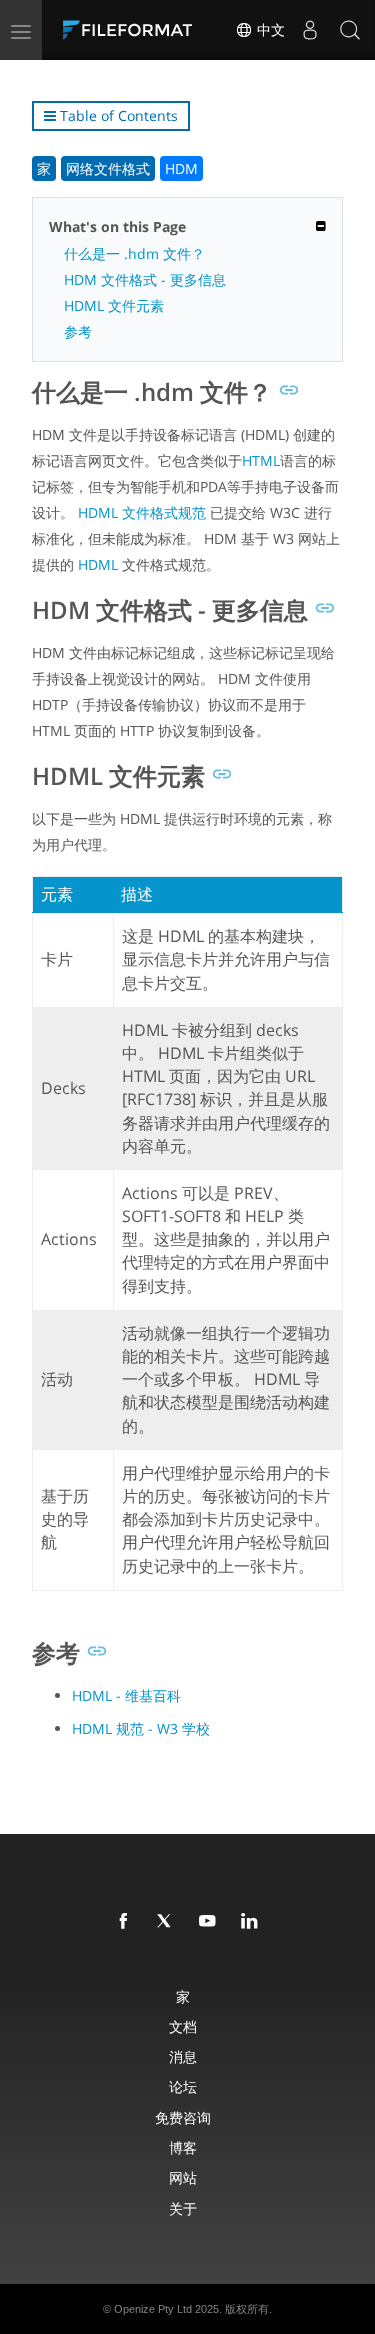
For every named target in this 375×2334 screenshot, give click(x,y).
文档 (183, 2026)
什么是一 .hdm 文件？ (134, 253)
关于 (183, 2208)
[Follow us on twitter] (169, 1922)
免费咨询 (183, 2117)
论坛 (183, 2086)
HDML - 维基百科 (126, 1695)
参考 (78, 331)
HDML (98, 564)
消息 (183, 2056)
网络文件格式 (108, 168)
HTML (261, 460)
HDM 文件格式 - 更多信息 (145, 279)
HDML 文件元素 (114, 305)
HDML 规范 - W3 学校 (141, 1728)
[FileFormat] (132, 30)
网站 (183, 2177)
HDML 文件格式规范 (142, 512)
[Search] (350, 30)
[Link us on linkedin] (253, 1922)
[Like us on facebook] (127, 1922)
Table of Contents (117, 115)
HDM (181, 168)
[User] (310, 30)
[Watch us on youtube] (211, 1922)
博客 (183, 2147)
